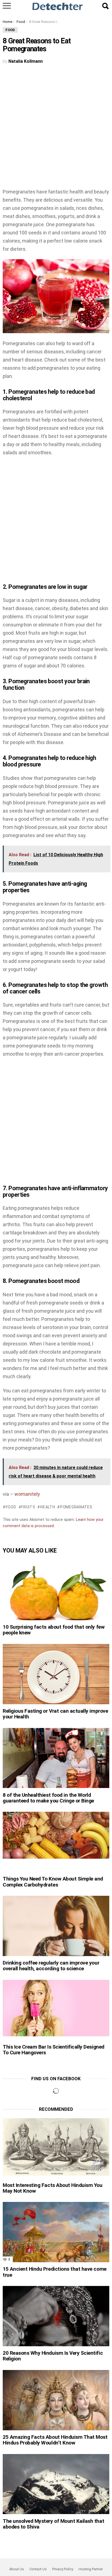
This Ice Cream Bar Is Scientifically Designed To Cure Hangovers (54, 2050)
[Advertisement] (56, 129)
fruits (28, 1507)
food (11, 1507)
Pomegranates (76, 1507)
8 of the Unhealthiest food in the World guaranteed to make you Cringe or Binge (48, 1798)
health (48, 1507)
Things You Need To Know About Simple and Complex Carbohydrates (53, 1882)
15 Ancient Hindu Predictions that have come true (55, 2272)
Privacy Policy (63, 2569)
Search (105, 6)
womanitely (27, 1494)
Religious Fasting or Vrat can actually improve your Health (55, 1714)
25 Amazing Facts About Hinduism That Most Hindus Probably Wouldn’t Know (55, 2440)
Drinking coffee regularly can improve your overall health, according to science (51, 1966)
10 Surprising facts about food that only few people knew (54, 1630)
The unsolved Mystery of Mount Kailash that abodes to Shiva (53, 2524)
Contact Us (38, 2569)
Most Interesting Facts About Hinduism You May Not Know (53, 2188)
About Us (17, 2569)
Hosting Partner (91, 2569)
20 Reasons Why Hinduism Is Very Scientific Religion (53, 2356)
